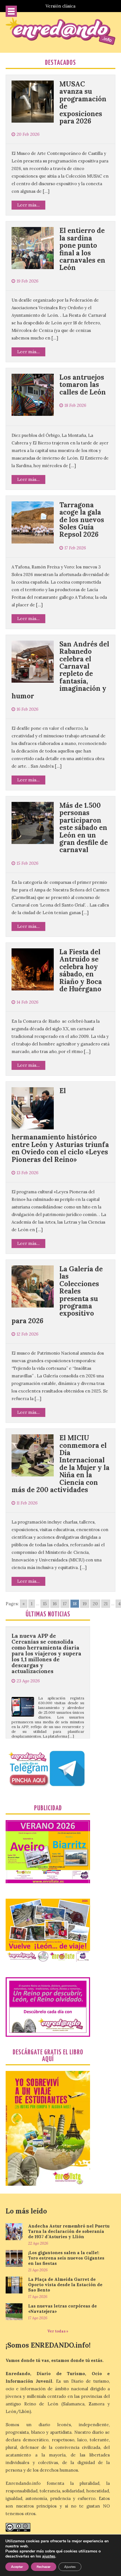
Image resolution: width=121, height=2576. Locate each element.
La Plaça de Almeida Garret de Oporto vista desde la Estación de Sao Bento (65, 2285)
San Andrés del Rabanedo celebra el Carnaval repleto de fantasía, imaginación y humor (60, 670)
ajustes (49, 2556)
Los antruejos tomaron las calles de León (83, 385)
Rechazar (44, 2567)
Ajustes (70, 2567)
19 (85, 1604)
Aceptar (17, 2567)
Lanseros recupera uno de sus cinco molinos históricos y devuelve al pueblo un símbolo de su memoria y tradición (47, 1731)
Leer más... (28, 205)
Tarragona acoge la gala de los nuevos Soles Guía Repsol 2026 (82, 520)
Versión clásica (60, 6)
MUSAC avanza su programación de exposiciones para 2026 (83, 103)
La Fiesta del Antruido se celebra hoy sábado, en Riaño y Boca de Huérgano (81, 970)
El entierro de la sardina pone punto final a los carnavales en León (82, 249)
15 (45, 1604)
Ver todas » (58, 2331)
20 (95, 1604)
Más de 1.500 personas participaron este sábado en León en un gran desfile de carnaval (84, 828)
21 (106, 1604)
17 (65, 1604)
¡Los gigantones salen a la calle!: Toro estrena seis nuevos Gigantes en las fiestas (66, 2258)
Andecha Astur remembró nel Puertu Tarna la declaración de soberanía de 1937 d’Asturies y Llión (69, 2231)
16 (55, 1604)
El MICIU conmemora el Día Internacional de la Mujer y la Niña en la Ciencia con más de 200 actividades (60, 1464)
